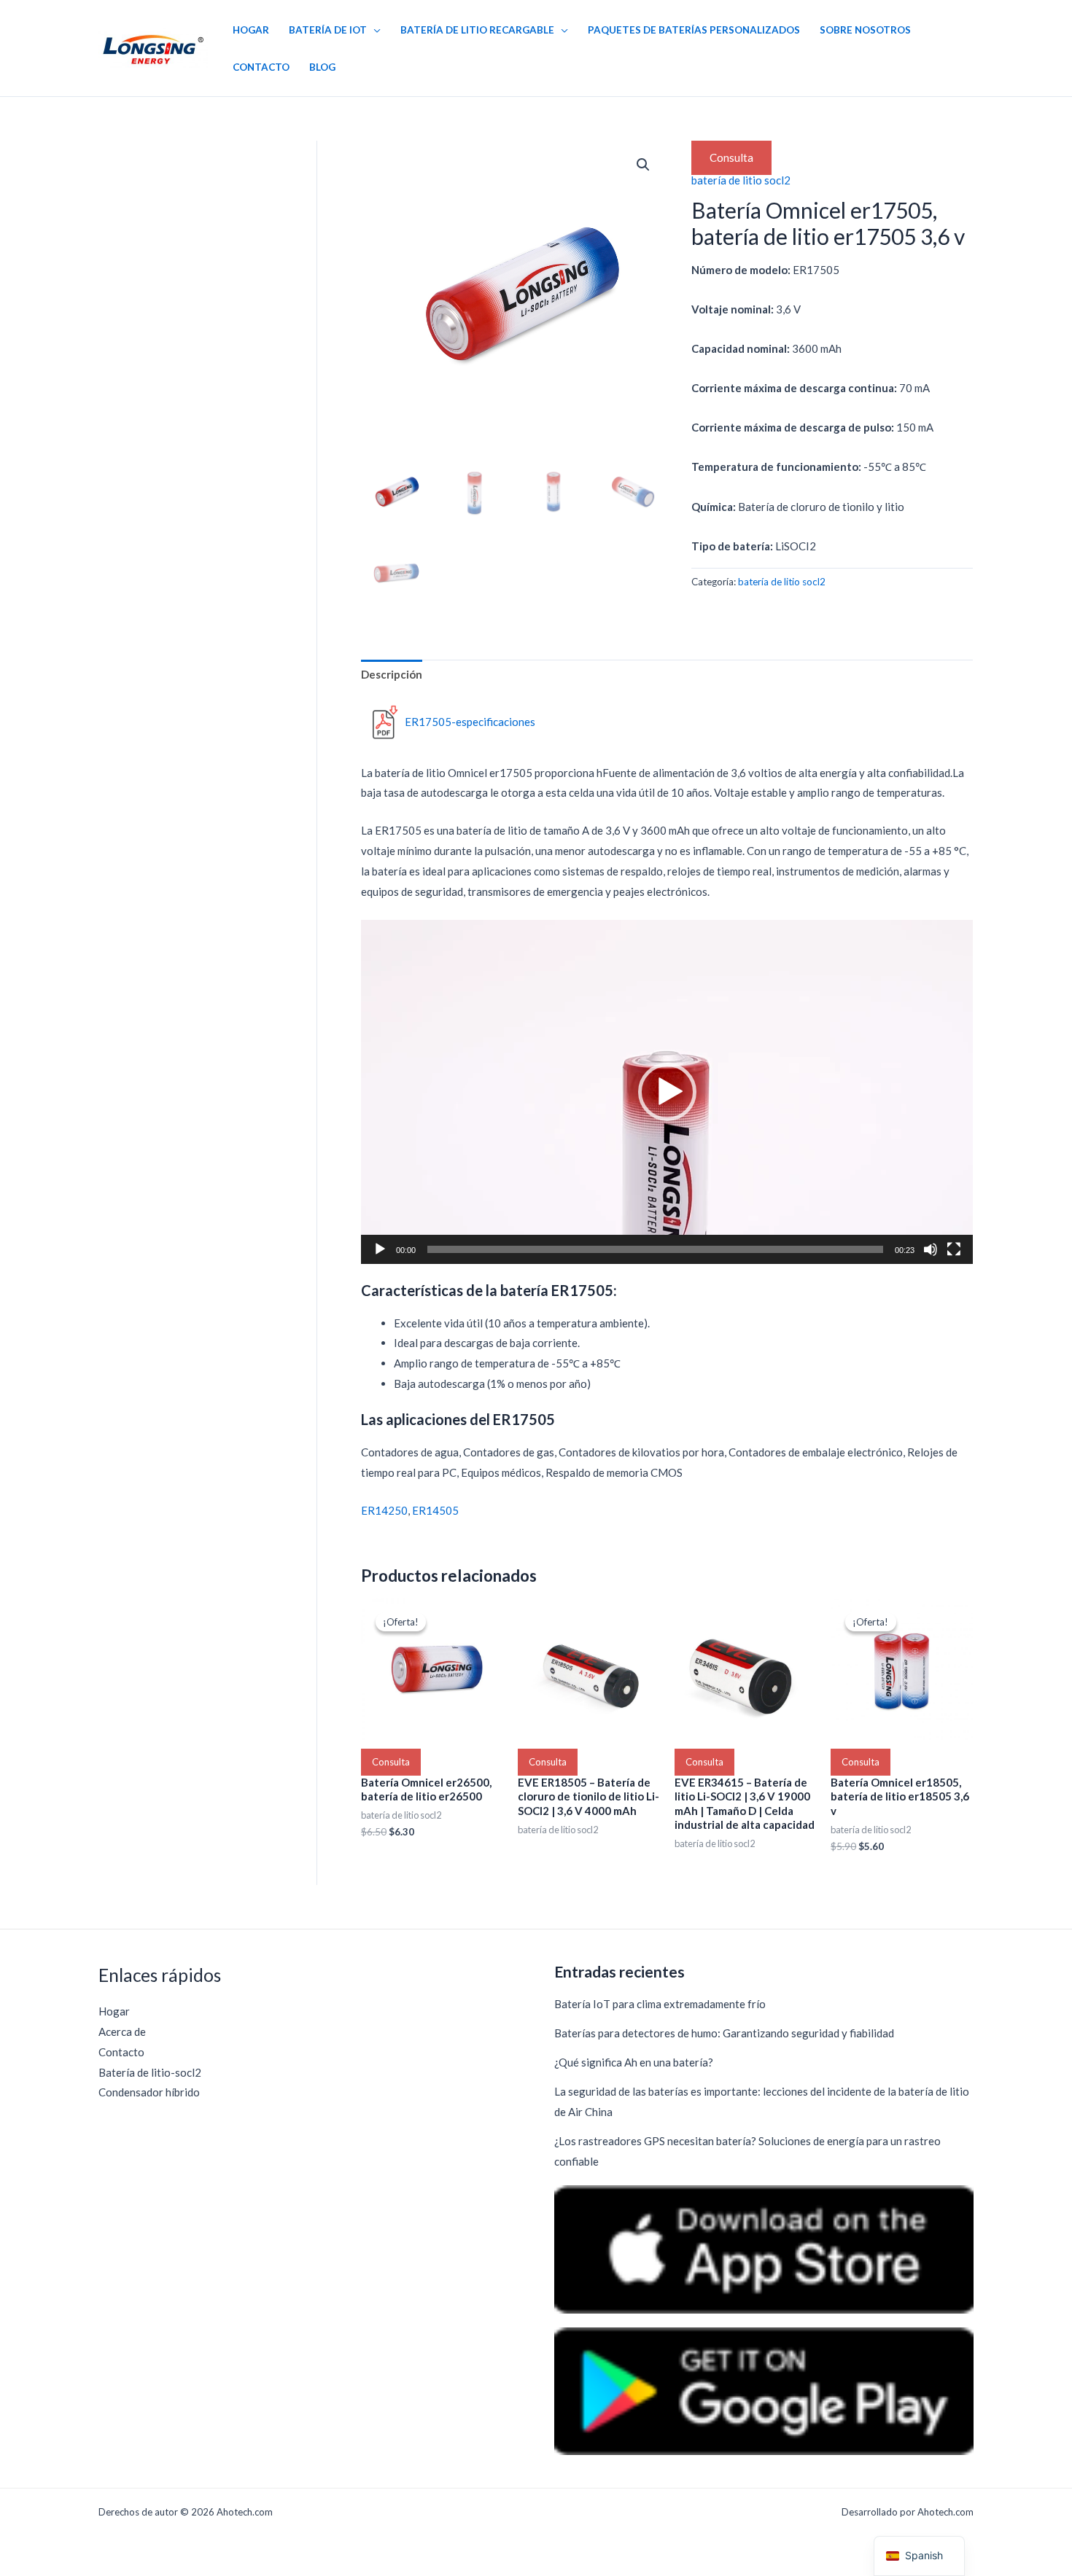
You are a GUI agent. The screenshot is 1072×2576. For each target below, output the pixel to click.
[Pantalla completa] (954, 1249)
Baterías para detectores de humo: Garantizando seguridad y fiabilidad (724, 2033)
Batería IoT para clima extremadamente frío (660, 2004)
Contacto (261, 67)
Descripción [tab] (392, 674)
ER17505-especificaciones (470, 722)
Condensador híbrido (149, 2092)
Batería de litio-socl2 (150, 2072)
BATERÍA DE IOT (328, 30)
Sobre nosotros (865, 30)
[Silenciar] (931, 1249)
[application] (667, 1092)
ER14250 (384, 1510)
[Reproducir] (380, 1249)
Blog (322, 67)
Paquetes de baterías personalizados (694, 30)
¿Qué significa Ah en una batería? (634, 2062)
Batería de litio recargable (477, 30)
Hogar (251, 30)
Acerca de (122, 2031)
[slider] (655, 1249)
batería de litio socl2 (741, 180)
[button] (643, 165)
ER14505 (435, 1510)
